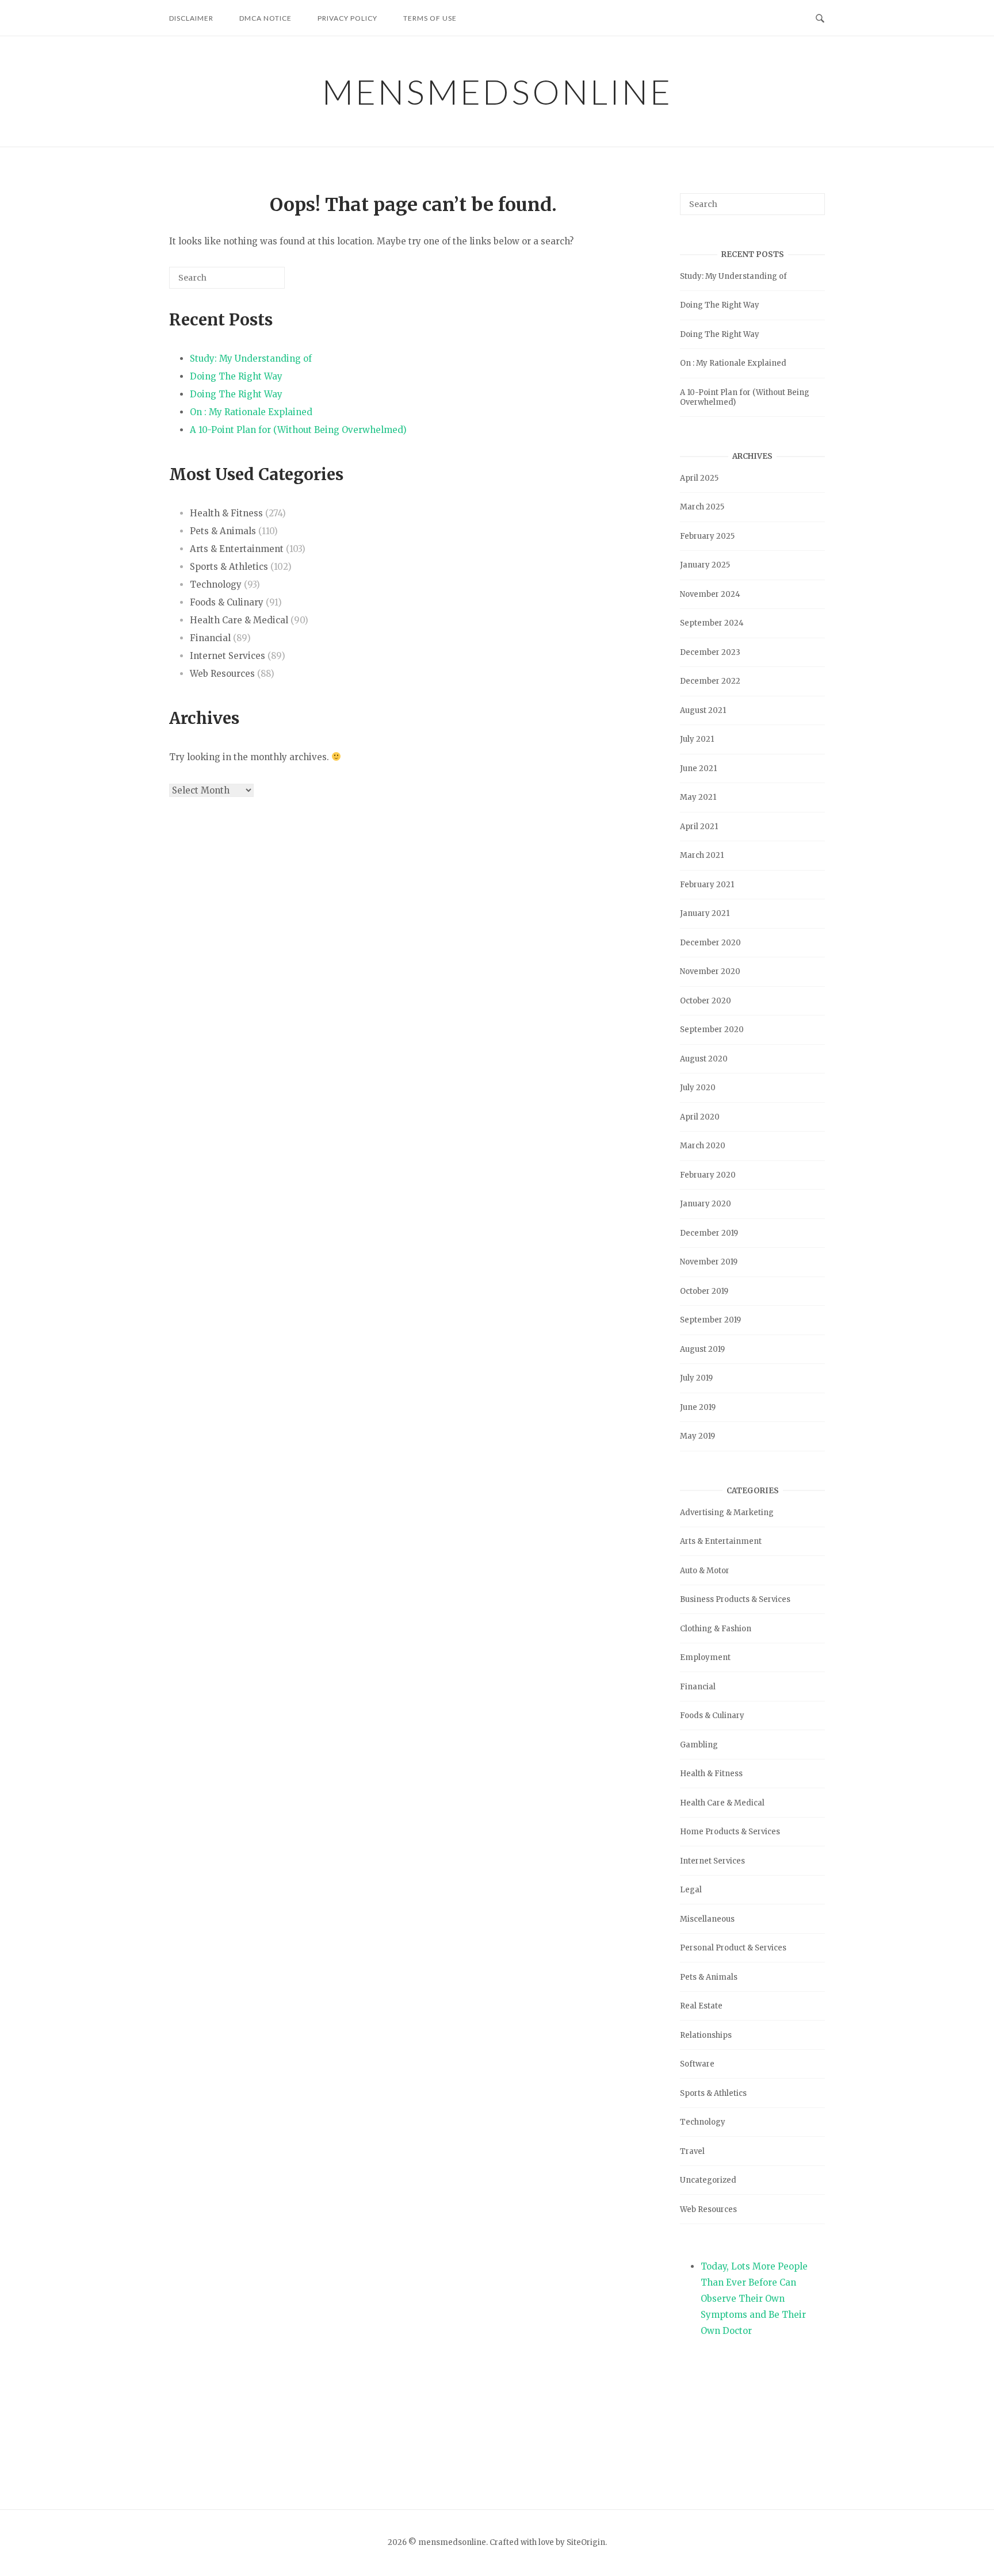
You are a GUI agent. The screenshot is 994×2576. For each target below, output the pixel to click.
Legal (691, 1890)
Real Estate (701, 2006)
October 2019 (704, 1291)
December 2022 (710, 681)
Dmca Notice (265, 18)
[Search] (259, 282)
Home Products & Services (730, 1832)
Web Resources (222, 674)
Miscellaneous (707, 1919)
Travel (692, 2151)
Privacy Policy (347, 18)
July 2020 (698, 1088)
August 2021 (703, 710)
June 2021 (698, 768)
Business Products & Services (735, 1599)
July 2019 (696, 1378)
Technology (216, 584)
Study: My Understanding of (251, 359)
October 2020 (706, 1001)
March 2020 (703, 1146)
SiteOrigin (586, 2542)
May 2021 (698, 797)
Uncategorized (708, 2180)
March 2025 (702, 507)
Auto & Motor (705, 1571)
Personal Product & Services (733, 1948)
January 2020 (706, 1204)
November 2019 (709, 1262)
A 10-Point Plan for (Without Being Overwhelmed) (298, 430)
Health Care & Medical (239, 620)
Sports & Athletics (229, 567)
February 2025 (707, 536)
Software (697, 2064)
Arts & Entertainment (237, 549)
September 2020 (712, 1030)
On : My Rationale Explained (251, 412)
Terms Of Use (430, 18)
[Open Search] (820, 17)
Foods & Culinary (227, 602)
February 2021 (707, 885)
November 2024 (710, 594)
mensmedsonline (497, 91)
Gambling (699, 1745)
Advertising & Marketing (727, 1513)
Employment (705, 1657)
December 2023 (710, 652)
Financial (210, 638)
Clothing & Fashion (716, 1629)
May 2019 (697, 1436)
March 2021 (702, 855)
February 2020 (708, 1175)
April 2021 (699, 827)
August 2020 (704, 1059)
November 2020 (710, 971)
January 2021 (705, 913)
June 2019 (698, 1407)
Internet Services (228, 656)
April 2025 (699, 478)
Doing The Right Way (236, 376)
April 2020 (700, 1117)
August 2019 (702, 1349)
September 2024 (712, 623)
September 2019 (710, 1320)
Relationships (706, 2035)
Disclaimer (191, 18)
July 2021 (697, 739)
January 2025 (705, 565)
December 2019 (709, 1233)
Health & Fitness (226, 513)
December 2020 (710, 943)
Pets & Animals (223, 531)
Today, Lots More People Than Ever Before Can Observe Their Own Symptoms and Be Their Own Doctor (754, 2299)
